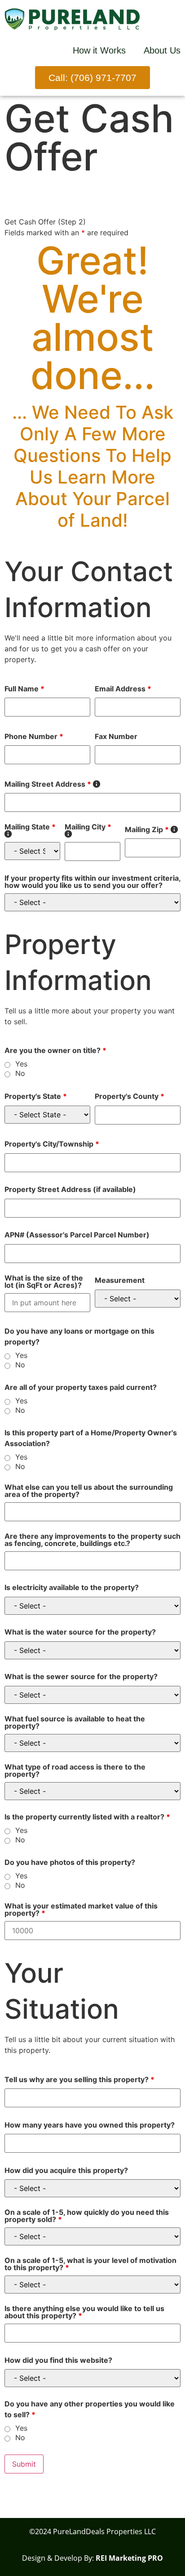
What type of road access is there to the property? (75, 1770)
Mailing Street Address (52, 784)
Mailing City (92, 830)
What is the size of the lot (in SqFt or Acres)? (44, 1281)
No (20, 1073)
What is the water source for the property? (80, 1632)
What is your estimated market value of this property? (81, 1909)
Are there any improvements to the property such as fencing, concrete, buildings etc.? (92, 1540)
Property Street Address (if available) (70, 1189)
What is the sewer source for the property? (81, 1676)
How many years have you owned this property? (90, 2125)
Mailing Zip (151, 829)
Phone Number (34, 736)
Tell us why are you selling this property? (79, 2079)
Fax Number (116, 736)
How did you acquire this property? (66, 2170)
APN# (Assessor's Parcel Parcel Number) (77, 1235)
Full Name (24, 689)
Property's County (130, 1096)
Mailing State (32, 830)
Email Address (123, 689)
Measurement (120, 1280)
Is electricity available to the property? (72, 1587)
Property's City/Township (52, 1144)
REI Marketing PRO (129, 2558)
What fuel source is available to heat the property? (75, 1722)
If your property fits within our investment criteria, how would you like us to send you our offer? (92, 882)
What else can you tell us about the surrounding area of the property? (89, 1491)
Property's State (36, 1096)
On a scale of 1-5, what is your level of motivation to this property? (90, 2264)
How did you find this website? (58, 2360)
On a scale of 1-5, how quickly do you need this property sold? (87, 2216)
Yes (21, 1064)
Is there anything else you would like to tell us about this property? (84, 2312)
